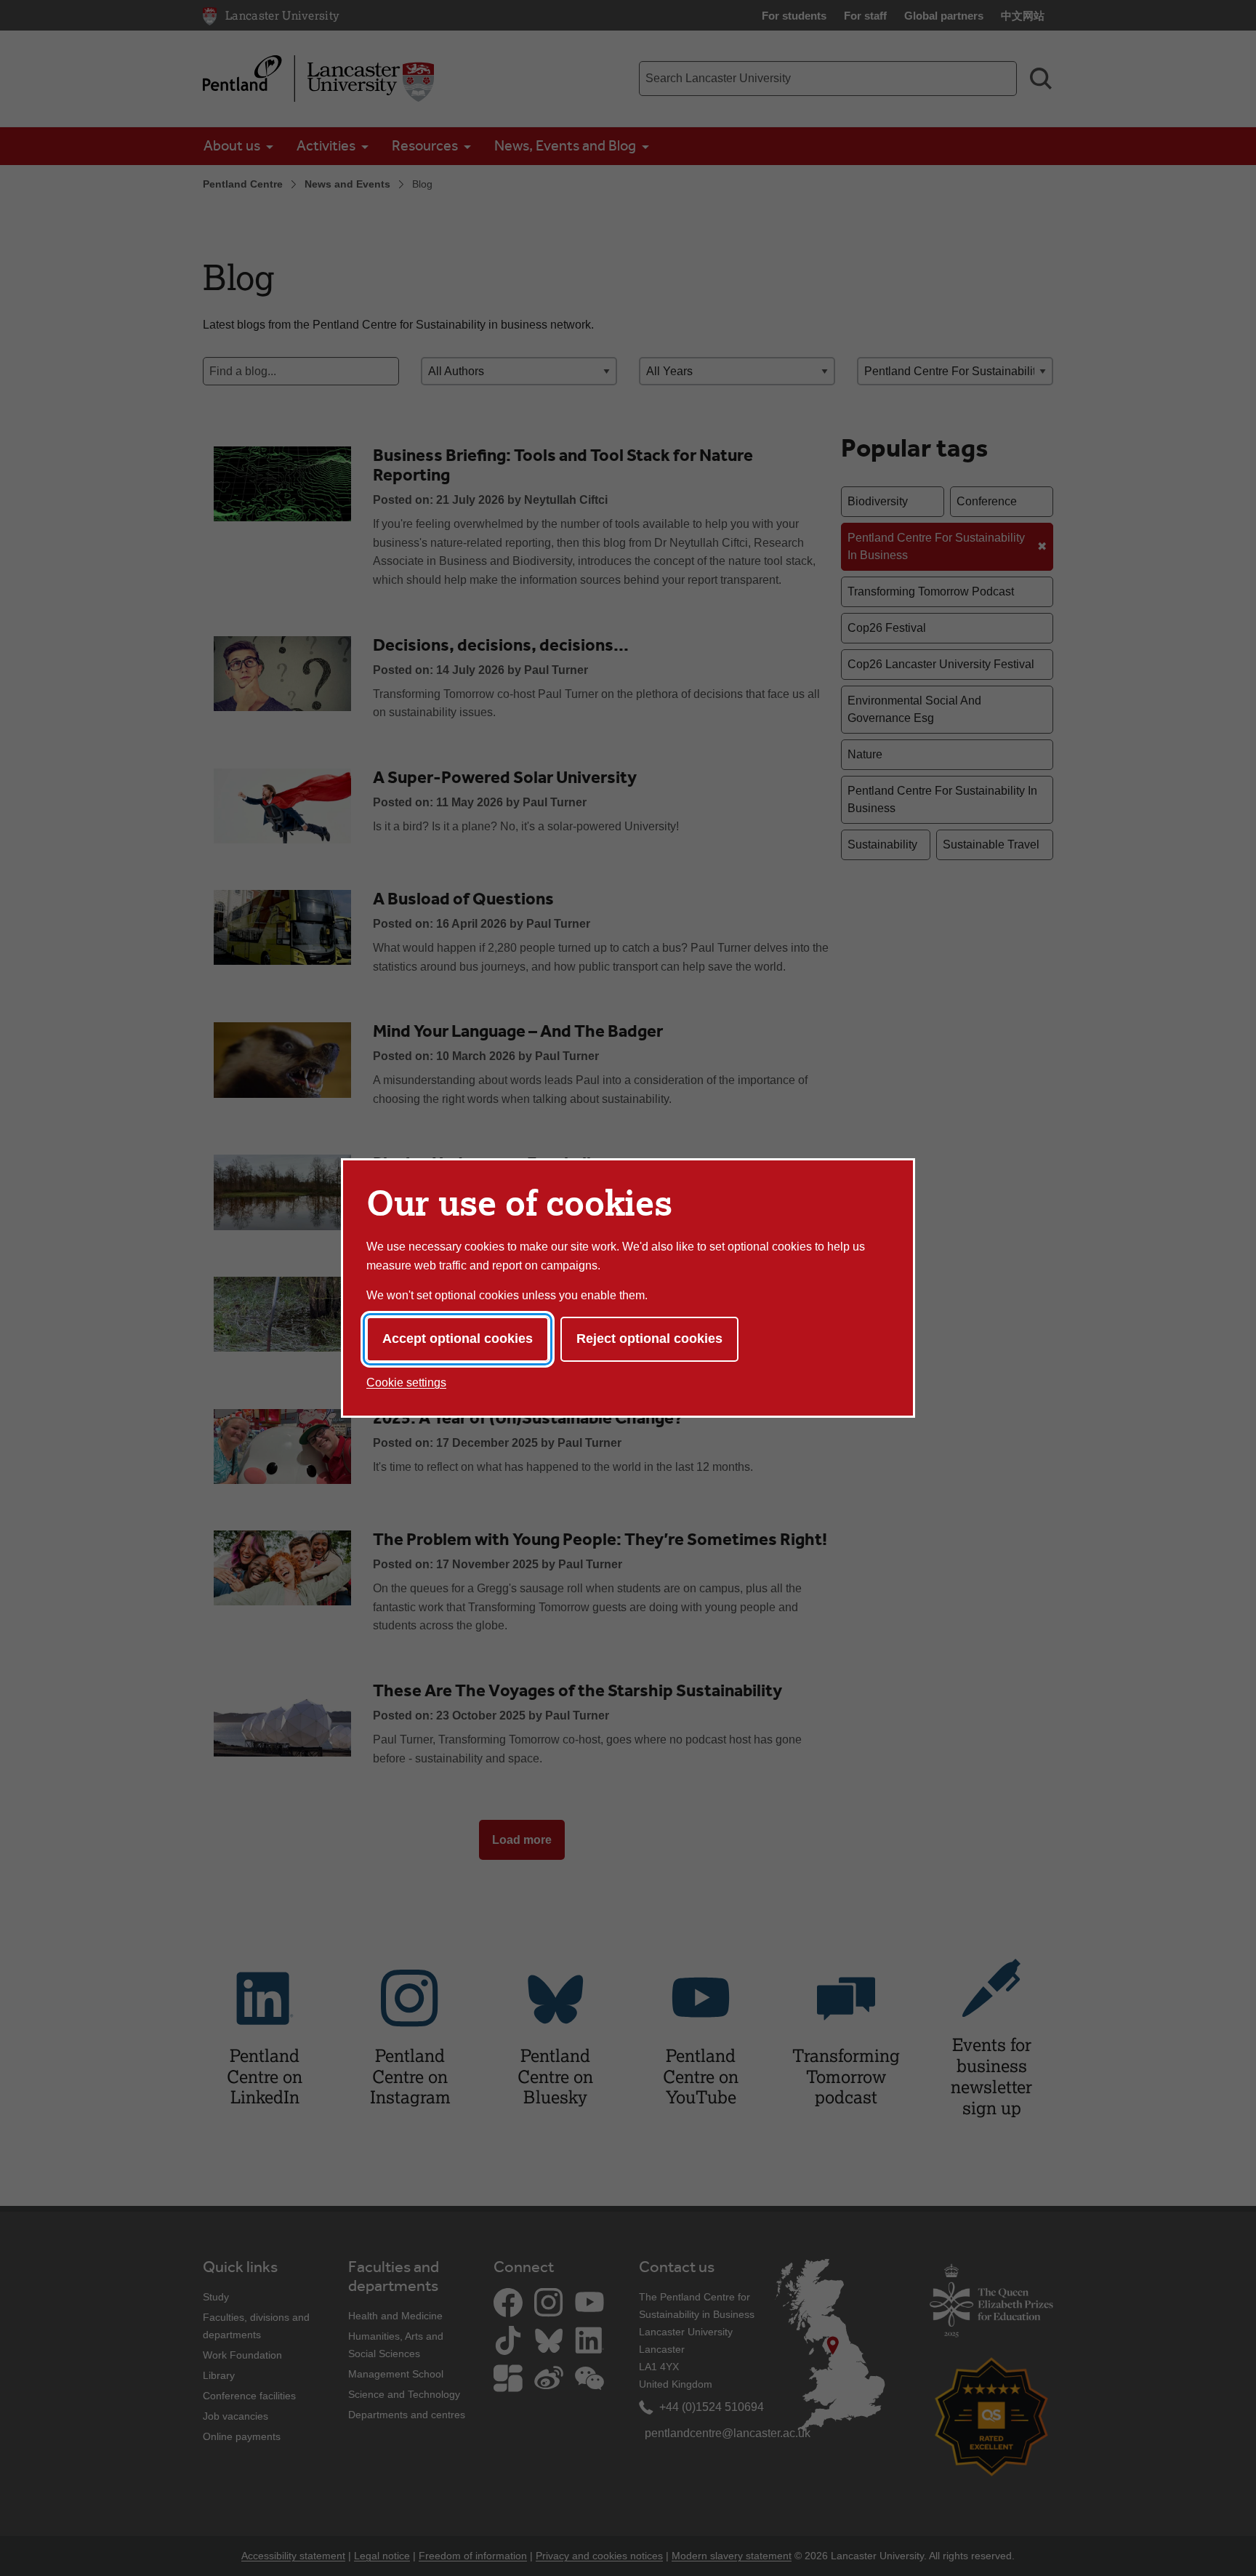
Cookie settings (406, 1383)
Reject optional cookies (649, 1339)
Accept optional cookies (458, 1339)
